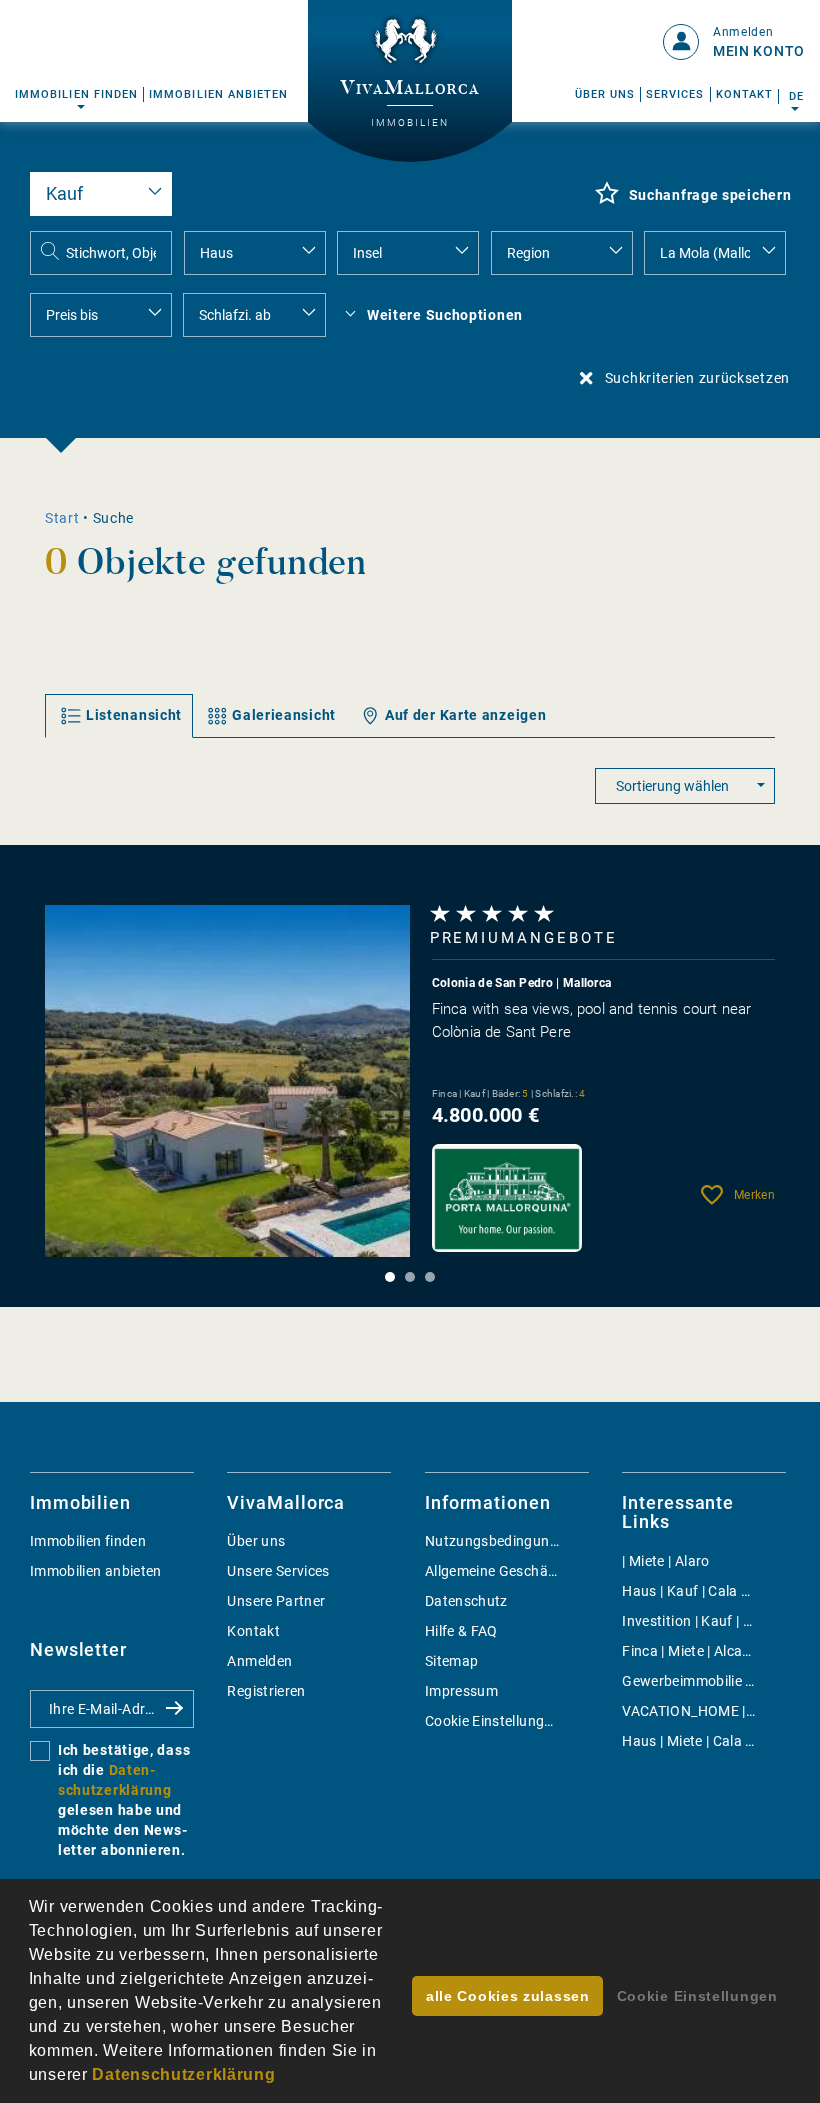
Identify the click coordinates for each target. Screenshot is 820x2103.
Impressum (461, 1691)
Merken (754, 1195)
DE (796, 96)
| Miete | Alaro (665, 1561)
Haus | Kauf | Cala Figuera (706, 1591)
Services (675, 94)
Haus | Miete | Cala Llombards (718, 1741)
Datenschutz (466, 1601)
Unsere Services (278, 1571)
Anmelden (259, 1661)
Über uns (605, 94)
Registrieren (266, 1691)
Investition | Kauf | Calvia (702, 1621)
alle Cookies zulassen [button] (508, 1996)
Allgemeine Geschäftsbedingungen (538, 1571)
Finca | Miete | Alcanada (698, 1651)
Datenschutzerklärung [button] (183, 2074)
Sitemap (451, 1661)
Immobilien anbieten (218, 94)
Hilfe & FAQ (461, 1631)
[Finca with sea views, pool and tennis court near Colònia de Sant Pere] (227, 1080)
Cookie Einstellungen (492, 1721)
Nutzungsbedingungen (499, 1541)
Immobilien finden (76, 94)
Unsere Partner (276, 1601)
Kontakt (744, 94)
